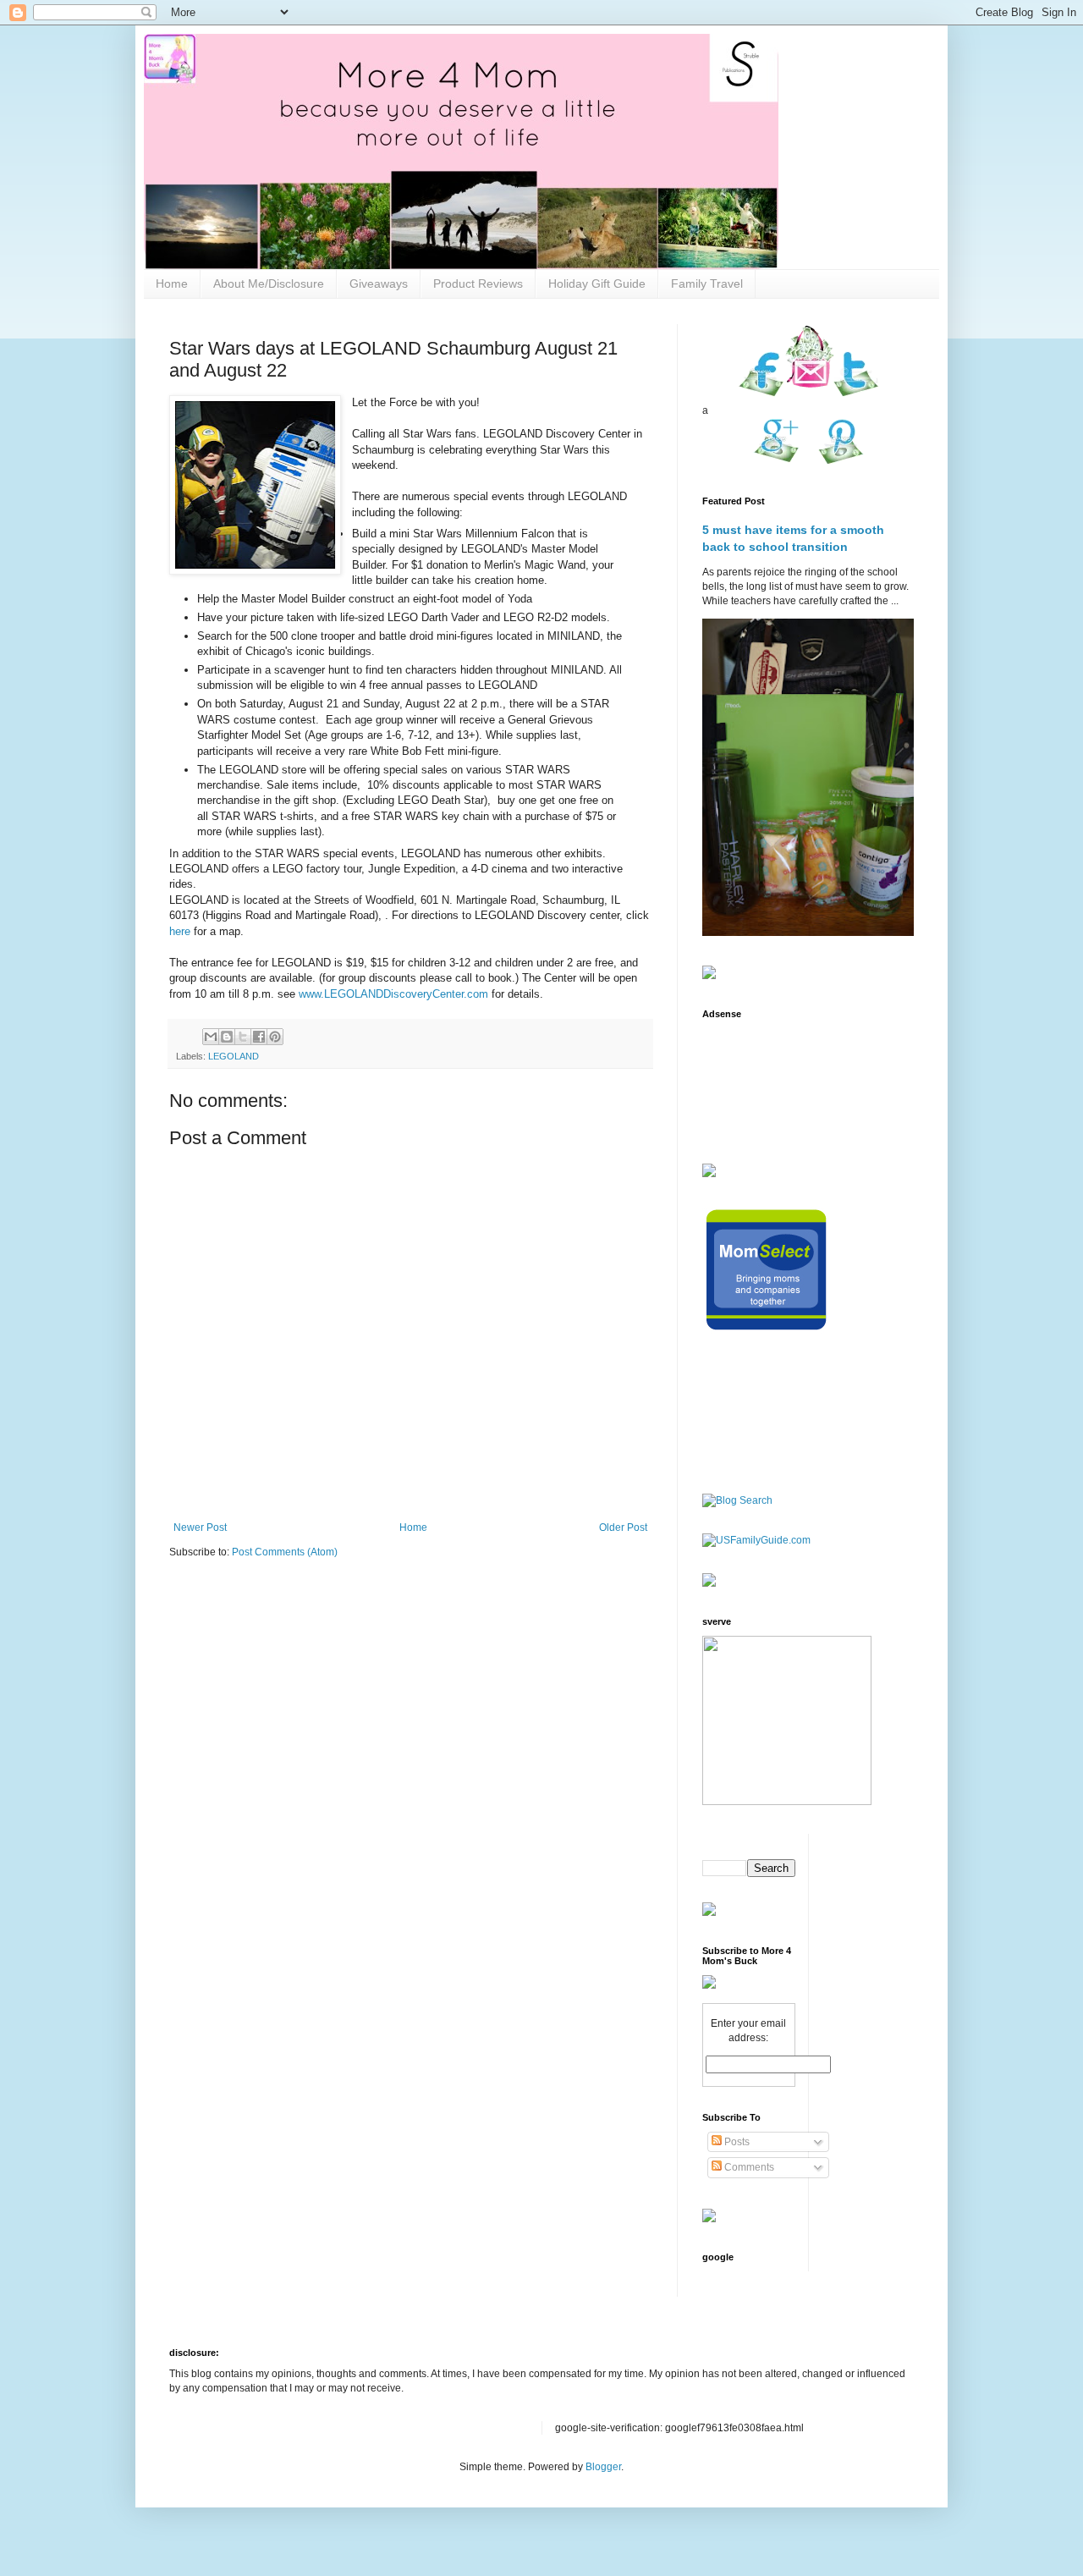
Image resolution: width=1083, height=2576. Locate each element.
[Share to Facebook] (259, 1037)
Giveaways (379, 283)
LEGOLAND (234, 1056)
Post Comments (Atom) (285, 1552)
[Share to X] (243, 1037)
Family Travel (707, 283)
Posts (736, 2142)
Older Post (623, 1527)
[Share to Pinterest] (275, 1037)
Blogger (603, 2467)
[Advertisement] (755, 1081)
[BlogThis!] (227, 1037)
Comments (748, 2167)
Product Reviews (478, 283)
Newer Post (200, 1527)
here (181, 931)
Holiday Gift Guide (597, 283)
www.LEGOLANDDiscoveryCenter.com (393, 994)
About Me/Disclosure (269, 283)
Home (172, 283)
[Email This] (211, 1037)
